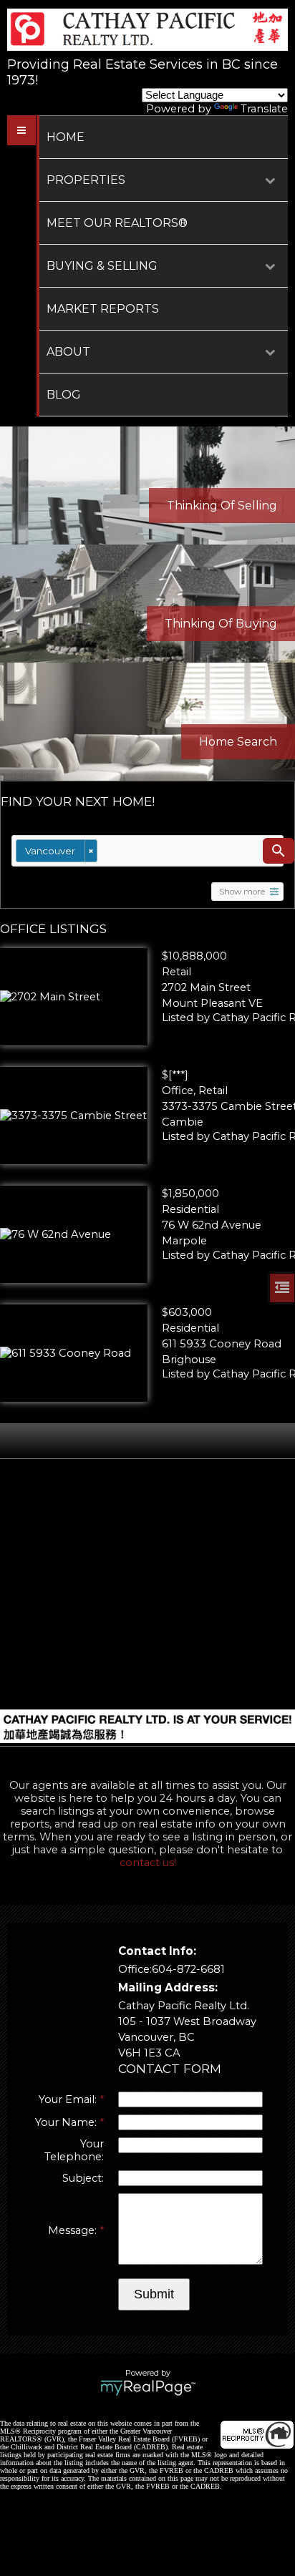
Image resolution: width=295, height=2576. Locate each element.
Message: (74, 2230)
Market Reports (103, 309)
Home (66, 137)
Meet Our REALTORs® (117, 223)
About (68, 352)
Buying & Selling (102, 266)
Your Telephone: (74, 2150)
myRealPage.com (148, 2388)
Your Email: (69, 2099)
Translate (264, 109)
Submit (154, 2294)
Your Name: (67, 2122)
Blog (64, 395)
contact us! (148, 1863)
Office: (135, 1969)
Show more (242, 892)
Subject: (83, 2178)
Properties (86, 180)
